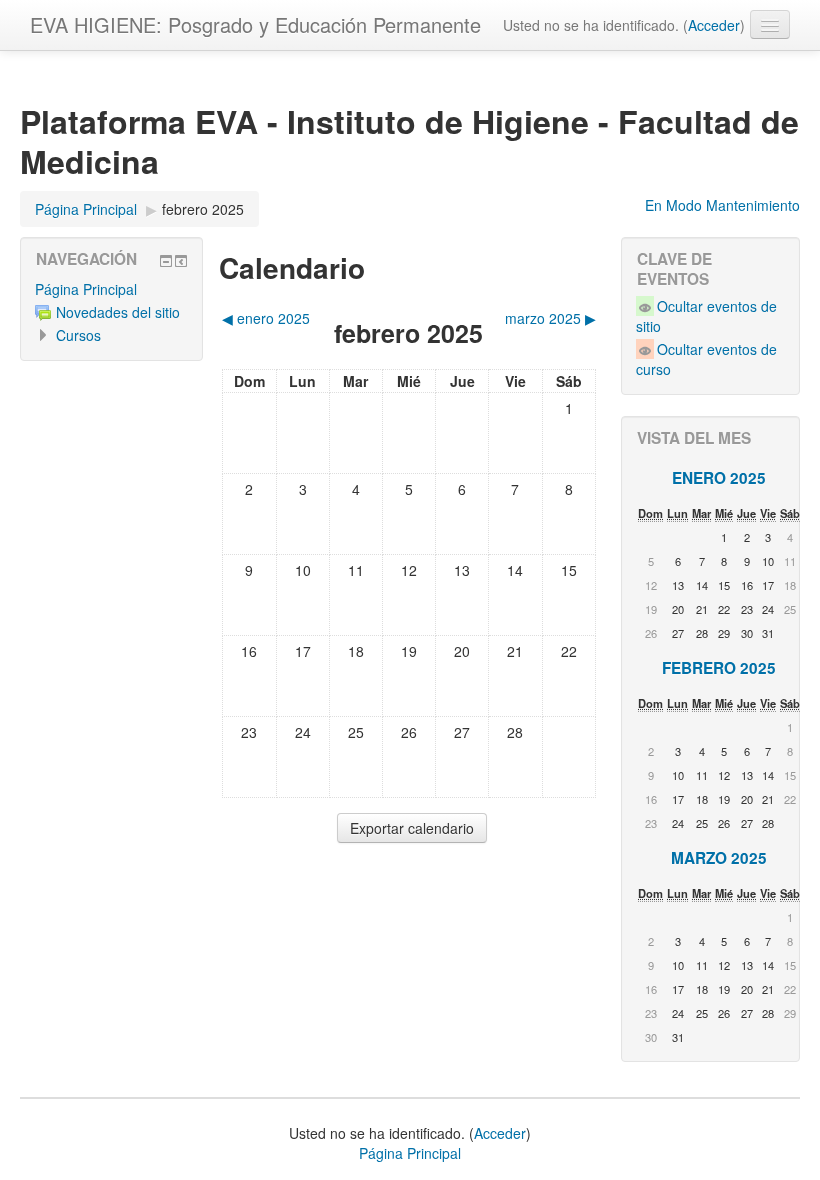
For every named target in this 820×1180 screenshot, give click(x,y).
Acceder (714, 25)
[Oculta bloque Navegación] (166, 261)
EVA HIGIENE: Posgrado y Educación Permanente (255, 24)
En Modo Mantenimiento (722, 205)
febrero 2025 (203, 209)
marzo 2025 (719, 858)
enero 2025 (719, 478)
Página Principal (86, 289)
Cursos (78, 335)
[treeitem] (111, 289)
